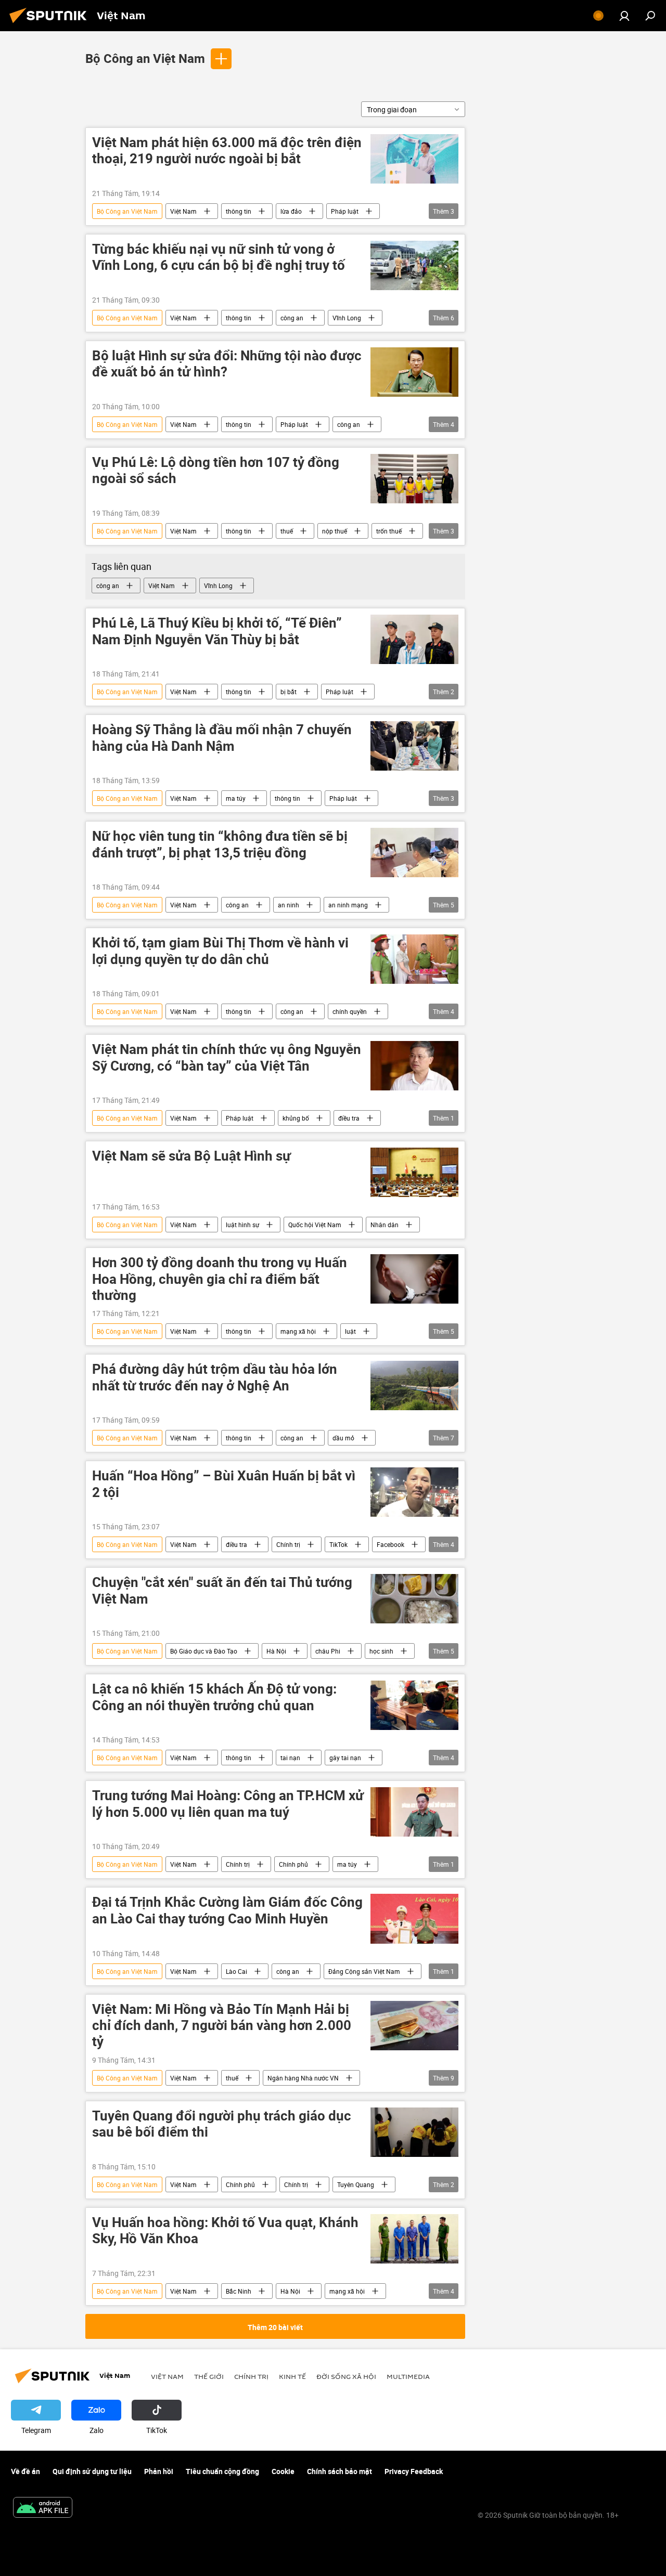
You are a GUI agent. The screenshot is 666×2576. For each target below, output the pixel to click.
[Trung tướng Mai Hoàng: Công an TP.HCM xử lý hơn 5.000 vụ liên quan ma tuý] (414, 1812)
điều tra (349, 1118)
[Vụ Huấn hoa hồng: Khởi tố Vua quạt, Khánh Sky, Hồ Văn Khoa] (414, 2239)
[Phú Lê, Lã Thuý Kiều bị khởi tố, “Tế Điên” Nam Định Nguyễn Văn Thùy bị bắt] (414, 639)
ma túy (236, 798)
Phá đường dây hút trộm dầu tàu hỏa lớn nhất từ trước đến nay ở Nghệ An (215, 1377)
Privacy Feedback (414, 2471)
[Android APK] (43, 2508)
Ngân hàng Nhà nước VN (303, 2078)
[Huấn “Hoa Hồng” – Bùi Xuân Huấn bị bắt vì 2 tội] (414, 1492)
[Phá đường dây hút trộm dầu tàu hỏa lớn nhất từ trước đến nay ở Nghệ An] (414, 1385)
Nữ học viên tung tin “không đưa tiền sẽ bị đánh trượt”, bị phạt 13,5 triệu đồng (220, 844)
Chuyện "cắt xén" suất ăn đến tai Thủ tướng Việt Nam (222, 1591)
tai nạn (290, 1758)
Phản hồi (159, 2471)
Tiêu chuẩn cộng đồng (222, 2471)
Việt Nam (183, 211)
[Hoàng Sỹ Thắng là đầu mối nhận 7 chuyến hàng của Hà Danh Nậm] (414, 746)
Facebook (390, 1544)
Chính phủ (293, 1864)
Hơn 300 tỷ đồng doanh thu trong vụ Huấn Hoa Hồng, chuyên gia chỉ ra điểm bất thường (220, 1279)
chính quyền (350, 1011)
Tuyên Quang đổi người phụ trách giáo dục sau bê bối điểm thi (222, 2124)
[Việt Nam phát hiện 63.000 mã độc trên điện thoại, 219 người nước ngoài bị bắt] (414, 159)
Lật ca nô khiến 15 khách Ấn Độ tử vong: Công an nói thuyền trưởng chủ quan (214, 1697)
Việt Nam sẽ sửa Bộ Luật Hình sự (191, 1156)
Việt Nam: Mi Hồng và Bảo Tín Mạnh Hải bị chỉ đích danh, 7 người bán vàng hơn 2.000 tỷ (222, 2026)
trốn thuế (389, 531)
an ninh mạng (348, 905)
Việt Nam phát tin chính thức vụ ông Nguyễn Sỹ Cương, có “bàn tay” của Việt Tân (227, 1058)
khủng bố (296, 1118)
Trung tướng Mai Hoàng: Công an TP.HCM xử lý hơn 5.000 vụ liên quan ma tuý (228, 1804)
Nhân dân (385, 1225)
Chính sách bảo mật (340, 2471)
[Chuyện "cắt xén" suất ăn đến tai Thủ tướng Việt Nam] (414, 1599)
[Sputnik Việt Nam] (51, 24)
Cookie (283, 2471)
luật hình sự (242, 1225)
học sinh (381, 1651)
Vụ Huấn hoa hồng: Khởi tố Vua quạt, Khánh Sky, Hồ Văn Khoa (225, 2231)
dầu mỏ (343, 1438)
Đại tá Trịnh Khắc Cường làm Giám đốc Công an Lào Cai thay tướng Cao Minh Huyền (227, 1910)
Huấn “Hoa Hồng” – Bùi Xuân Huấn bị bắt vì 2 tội (224, 1484)
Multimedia (408, 2376)
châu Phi (328, 1651)
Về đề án (25, 2471)
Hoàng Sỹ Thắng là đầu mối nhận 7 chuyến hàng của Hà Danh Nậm (222, 738)
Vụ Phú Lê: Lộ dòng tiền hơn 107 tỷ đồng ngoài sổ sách (216, 471)
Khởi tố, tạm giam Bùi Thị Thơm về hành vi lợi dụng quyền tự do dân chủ (220, 951)
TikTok (338, 1544)
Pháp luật (345, 211)
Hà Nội (276, 1651)
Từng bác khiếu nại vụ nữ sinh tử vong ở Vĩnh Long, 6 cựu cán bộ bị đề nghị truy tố (219, 257)
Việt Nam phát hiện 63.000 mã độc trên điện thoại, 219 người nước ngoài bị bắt (227, 151)
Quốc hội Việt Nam (315, 1225)
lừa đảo (291, 211)
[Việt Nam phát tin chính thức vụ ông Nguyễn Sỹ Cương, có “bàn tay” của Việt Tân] (414, 1066)
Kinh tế (292, 2376)
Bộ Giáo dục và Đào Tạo (204, 1651)
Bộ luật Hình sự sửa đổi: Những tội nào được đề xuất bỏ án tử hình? (227, 364)
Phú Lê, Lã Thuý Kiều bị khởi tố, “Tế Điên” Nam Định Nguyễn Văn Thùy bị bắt (217, 631)
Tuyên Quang (356, 2184)
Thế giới (209, 2376)
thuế (287, 531)
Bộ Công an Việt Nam (145, 58)
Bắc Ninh (239, 2291)
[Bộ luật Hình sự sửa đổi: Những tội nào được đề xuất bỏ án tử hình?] (414, 372)
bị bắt (289, 692)
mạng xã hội (298, 1331)
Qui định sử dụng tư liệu (92, 2471)
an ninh (289, 905)
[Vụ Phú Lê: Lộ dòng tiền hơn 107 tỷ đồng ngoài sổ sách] (414, 479)
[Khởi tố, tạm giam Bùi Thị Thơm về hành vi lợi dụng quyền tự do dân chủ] (414, 959)
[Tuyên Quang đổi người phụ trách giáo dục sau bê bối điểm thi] (414, 2132)
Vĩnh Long (347, 318)
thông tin (239, 211)
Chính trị (288, 1544)
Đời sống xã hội (346, 2376)
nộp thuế (335, 531)
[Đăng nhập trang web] (624, 16)
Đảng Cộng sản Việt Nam (364, 1971)
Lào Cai (236, 1971)
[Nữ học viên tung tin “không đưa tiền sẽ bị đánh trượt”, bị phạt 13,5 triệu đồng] (414, 853)
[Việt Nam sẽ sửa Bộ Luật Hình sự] (414, 1172)
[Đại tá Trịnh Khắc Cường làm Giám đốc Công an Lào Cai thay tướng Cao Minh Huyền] (414, 1918)
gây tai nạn (345, 1758)
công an (292, 318)
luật (350, 1331)
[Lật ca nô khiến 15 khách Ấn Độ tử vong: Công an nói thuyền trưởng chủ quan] (414, 1705)
